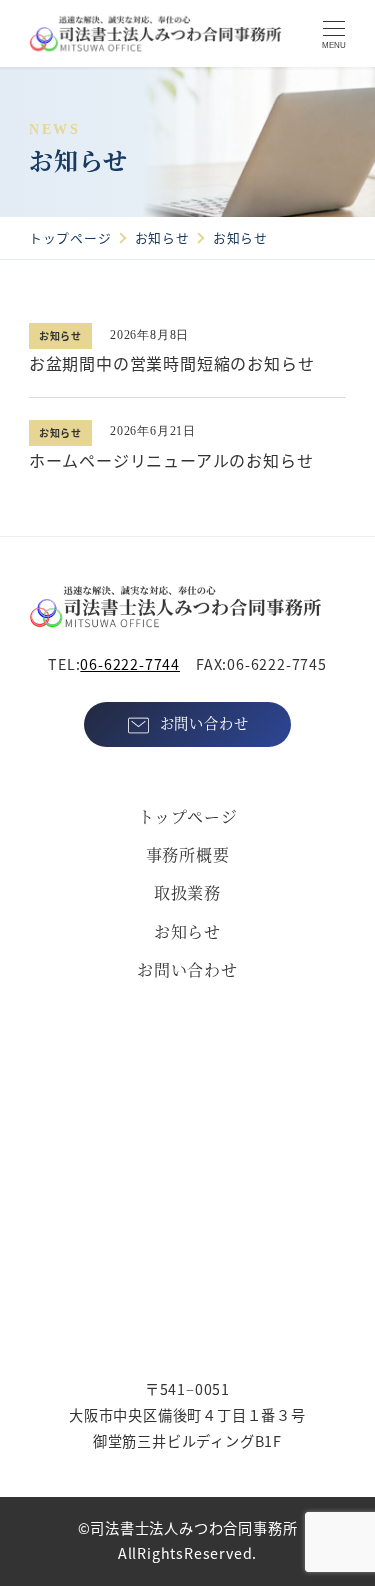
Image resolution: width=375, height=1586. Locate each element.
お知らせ (187, 931)
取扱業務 (187, 892)
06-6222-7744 (130, 664)
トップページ (188, 816)
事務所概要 (188, 854)
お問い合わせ (187, 969)
